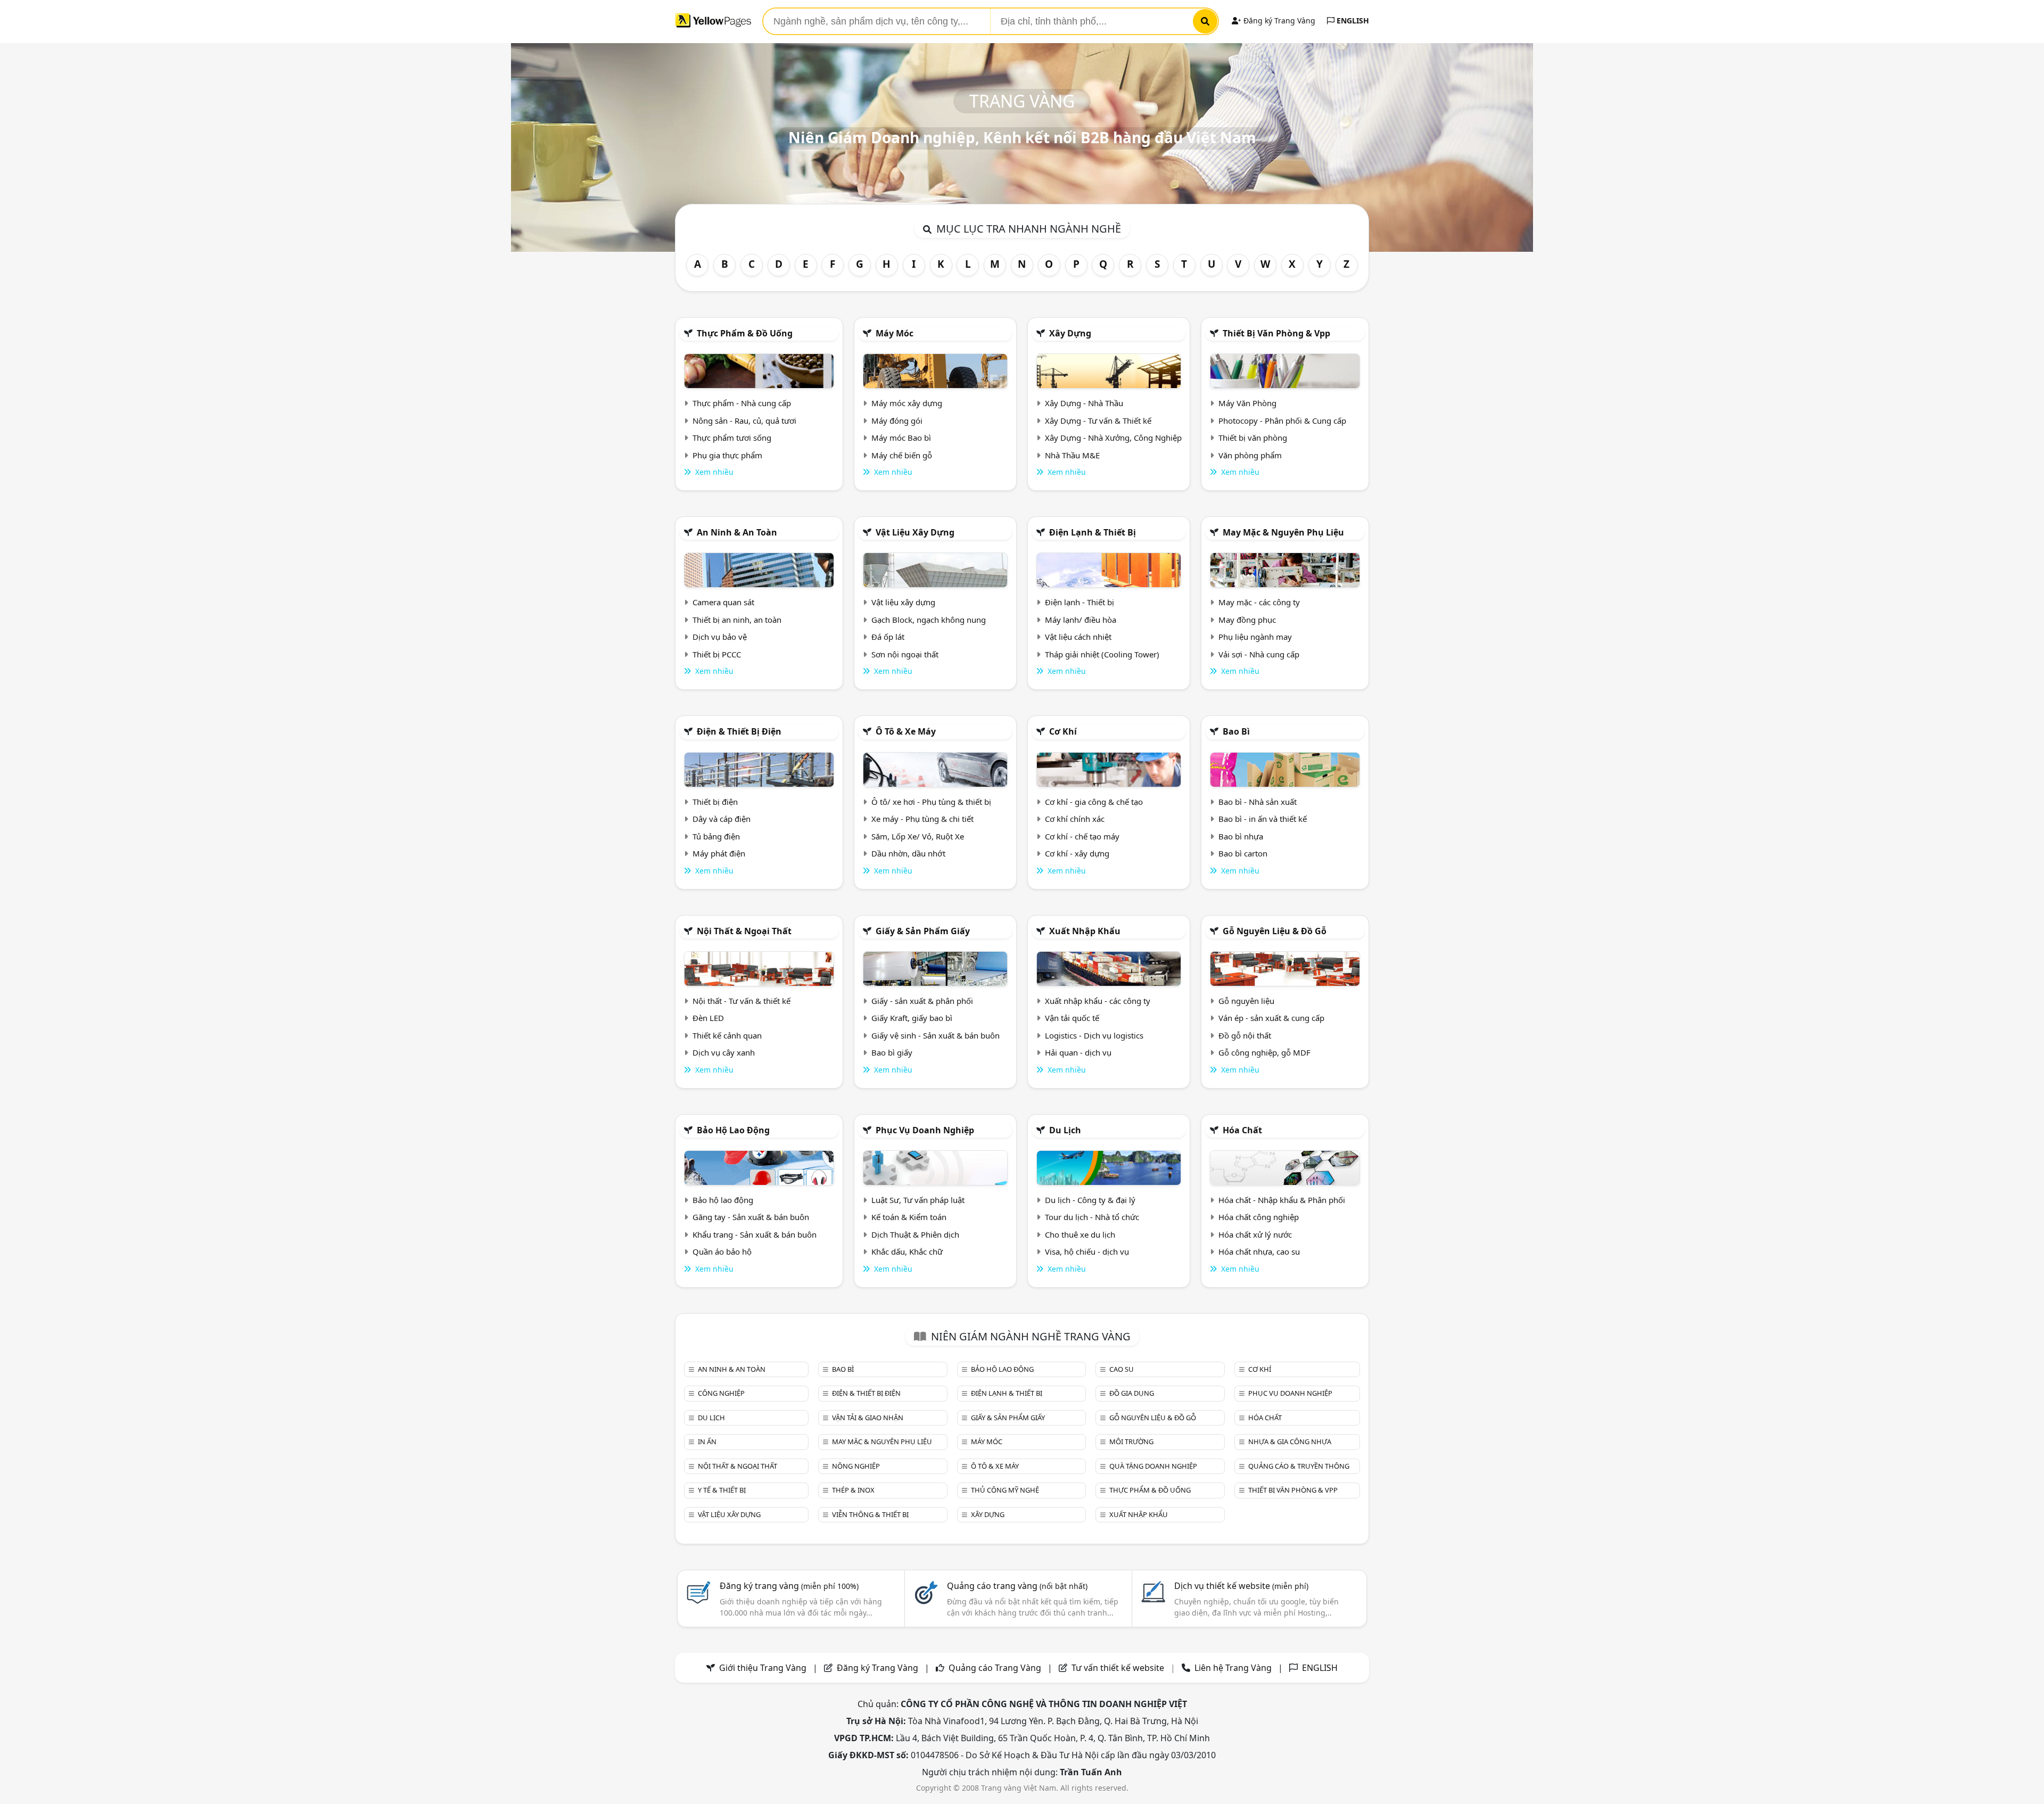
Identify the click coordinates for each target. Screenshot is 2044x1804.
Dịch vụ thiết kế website (1241, 1586)
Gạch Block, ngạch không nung (929, 620)
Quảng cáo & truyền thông (1299, 1466)
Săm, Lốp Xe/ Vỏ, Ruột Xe (918, 836)
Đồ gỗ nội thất (1245, 1035)
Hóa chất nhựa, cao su (1259, 1251)
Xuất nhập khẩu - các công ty (1098, 1001)
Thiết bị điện (715, 802)
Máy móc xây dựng (907, 403)
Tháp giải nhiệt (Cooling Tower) (1102, 654)
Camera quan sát (723, 602)
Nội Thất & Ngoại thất (744, 931)
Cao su (1122, 1369)
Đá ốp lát (888, 637)
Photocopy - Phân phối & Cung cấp (1282, 421)
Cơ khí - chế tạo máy (1082, 836)
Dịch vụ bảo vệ (720, 637)
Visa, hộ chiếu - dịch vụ (1087, 1251)
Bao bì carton (1243, 853)
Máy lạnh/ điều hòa (1081, 620)
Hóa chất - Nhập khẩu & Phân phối (1282, 1200)
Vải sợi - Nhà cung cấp (1259, 654)
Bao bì (1236, 731)
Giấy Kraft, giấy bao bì (912, 1018)
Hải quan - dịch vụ (1078, 1052)
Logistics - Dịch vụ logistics (1094, 1035)
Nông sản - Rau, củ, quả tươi (744, 421)
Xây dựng (1070, 333)
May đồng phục (1247, 620)
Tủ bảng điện (716, 836)
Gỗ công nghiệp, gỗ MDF (1264, 1052)
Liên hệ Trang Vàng (1233, 1668)
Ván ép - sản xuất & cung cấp (1271, 1018)
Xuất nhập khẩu (1085, 931)
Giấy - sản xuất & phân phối (922, 1001)
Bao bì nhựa (1241, 836)
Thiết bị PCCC (717, 654)
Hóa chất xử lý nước (1255, 1234)
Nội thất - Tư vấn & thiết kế (741, 1001)
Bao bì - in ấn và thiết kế (1263, 819)
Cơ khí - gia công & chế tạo (1094, 802)
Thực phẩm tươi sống (732, 438)
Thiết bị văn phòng (1253, 438)
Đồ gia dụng (1132, 1393)
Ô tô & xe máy (906, 731)
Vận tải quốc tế (1072, 1018)
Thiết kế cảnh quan (727, 1035)
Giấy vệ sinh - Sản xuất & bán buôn (936, 1035)
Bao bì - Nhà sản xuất (1258, 802)
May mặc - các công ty (1259, 602)
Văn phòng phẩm (1250, 455)
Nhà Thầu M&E (1072, 455)
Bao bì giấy (892, 1052)
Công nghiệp (721, 1393)
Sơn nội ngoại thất (905, 654)
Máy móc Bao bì (901, 438)
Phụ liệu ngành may (1255, 637)
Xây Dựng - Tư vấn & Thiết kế (1098, 421)
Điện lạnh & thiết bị (1093, 532)
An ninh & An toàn (737, 532)
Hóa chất (1242, 1130)
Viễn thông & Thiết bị (870, 1514)
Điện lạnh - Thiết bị (1079, 602)
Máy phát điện (719, 853)
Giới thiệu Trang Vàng (763, 1668)
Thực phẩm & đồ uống (745, 333)
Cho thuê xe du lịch (1080, 1234)
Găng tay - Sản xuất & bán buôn (751, 1217)
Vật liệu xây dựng (915, 532)
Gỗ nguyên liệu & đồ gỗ (1275, 931)
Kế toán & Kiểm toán (909, 1217)
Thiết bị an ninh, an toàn (737, 620)
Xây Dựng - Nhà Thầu (1084, 403)
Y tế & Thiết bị (722, 1490)
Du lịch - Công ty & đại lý (1090, 1200)
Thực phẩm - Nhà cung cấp (742, 403)
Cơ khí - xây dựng (1077, 853)
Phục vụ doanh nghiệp (925, 1130)
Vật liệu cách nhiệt (1078, 637)
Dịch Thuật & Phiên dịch (915, 1234)
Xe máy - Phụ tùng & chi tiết (922, 819)
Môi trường (1131, 1441)
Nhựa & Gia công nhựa (1290, 1441)
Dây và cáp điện (722, 819)
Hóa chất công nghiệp (1259, 1217)
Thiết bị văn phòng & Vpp (1276, 333)
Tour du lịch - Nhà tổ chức (1092, 1217)
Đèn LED (708, 1018)
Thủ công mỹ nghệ (1005, 1490)
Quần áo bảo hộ (722, 1251)
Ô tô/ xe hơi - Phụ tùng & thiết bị (931, 802)
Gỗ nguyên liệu (1246, 1001)
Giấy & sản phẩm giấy (923, 931)
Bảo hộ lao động (733, 1130)
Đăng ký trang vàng (789, 1586)
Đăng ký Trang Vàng (1278, 20)
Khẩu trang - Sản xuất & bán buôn (755, 1234)
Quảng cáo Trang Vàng (995, 1668)
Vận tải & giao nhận (868, 1418)
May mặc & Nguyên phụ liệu (1283, 532)
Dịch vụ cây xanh (724, 1052)
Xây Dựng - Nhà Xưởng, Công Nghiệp (1113, 438)
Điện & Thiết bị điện (739, 731)
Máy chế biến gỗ (902, 455)
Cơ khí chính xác (1075, 819)
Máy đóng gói (897, 421)
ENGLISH (1352, 20)
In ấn (707, 1441)
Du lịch (1065, 1130)
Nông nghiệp (856, 1466)
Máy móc (895, 333)
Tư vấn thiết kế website (1119, 1668)
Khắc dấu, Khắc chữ (907, 1251)
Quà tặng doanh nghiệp (1153, 1466)
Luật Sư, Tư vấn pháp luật (918, 1200)
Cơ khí (1063, 731)
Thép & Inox (853, 1490)
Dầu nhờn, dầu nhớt (908, 853)
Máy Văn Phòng (1247, 403)
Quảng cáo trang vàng (1017, 1586)
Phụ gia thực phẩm (727, 455)
